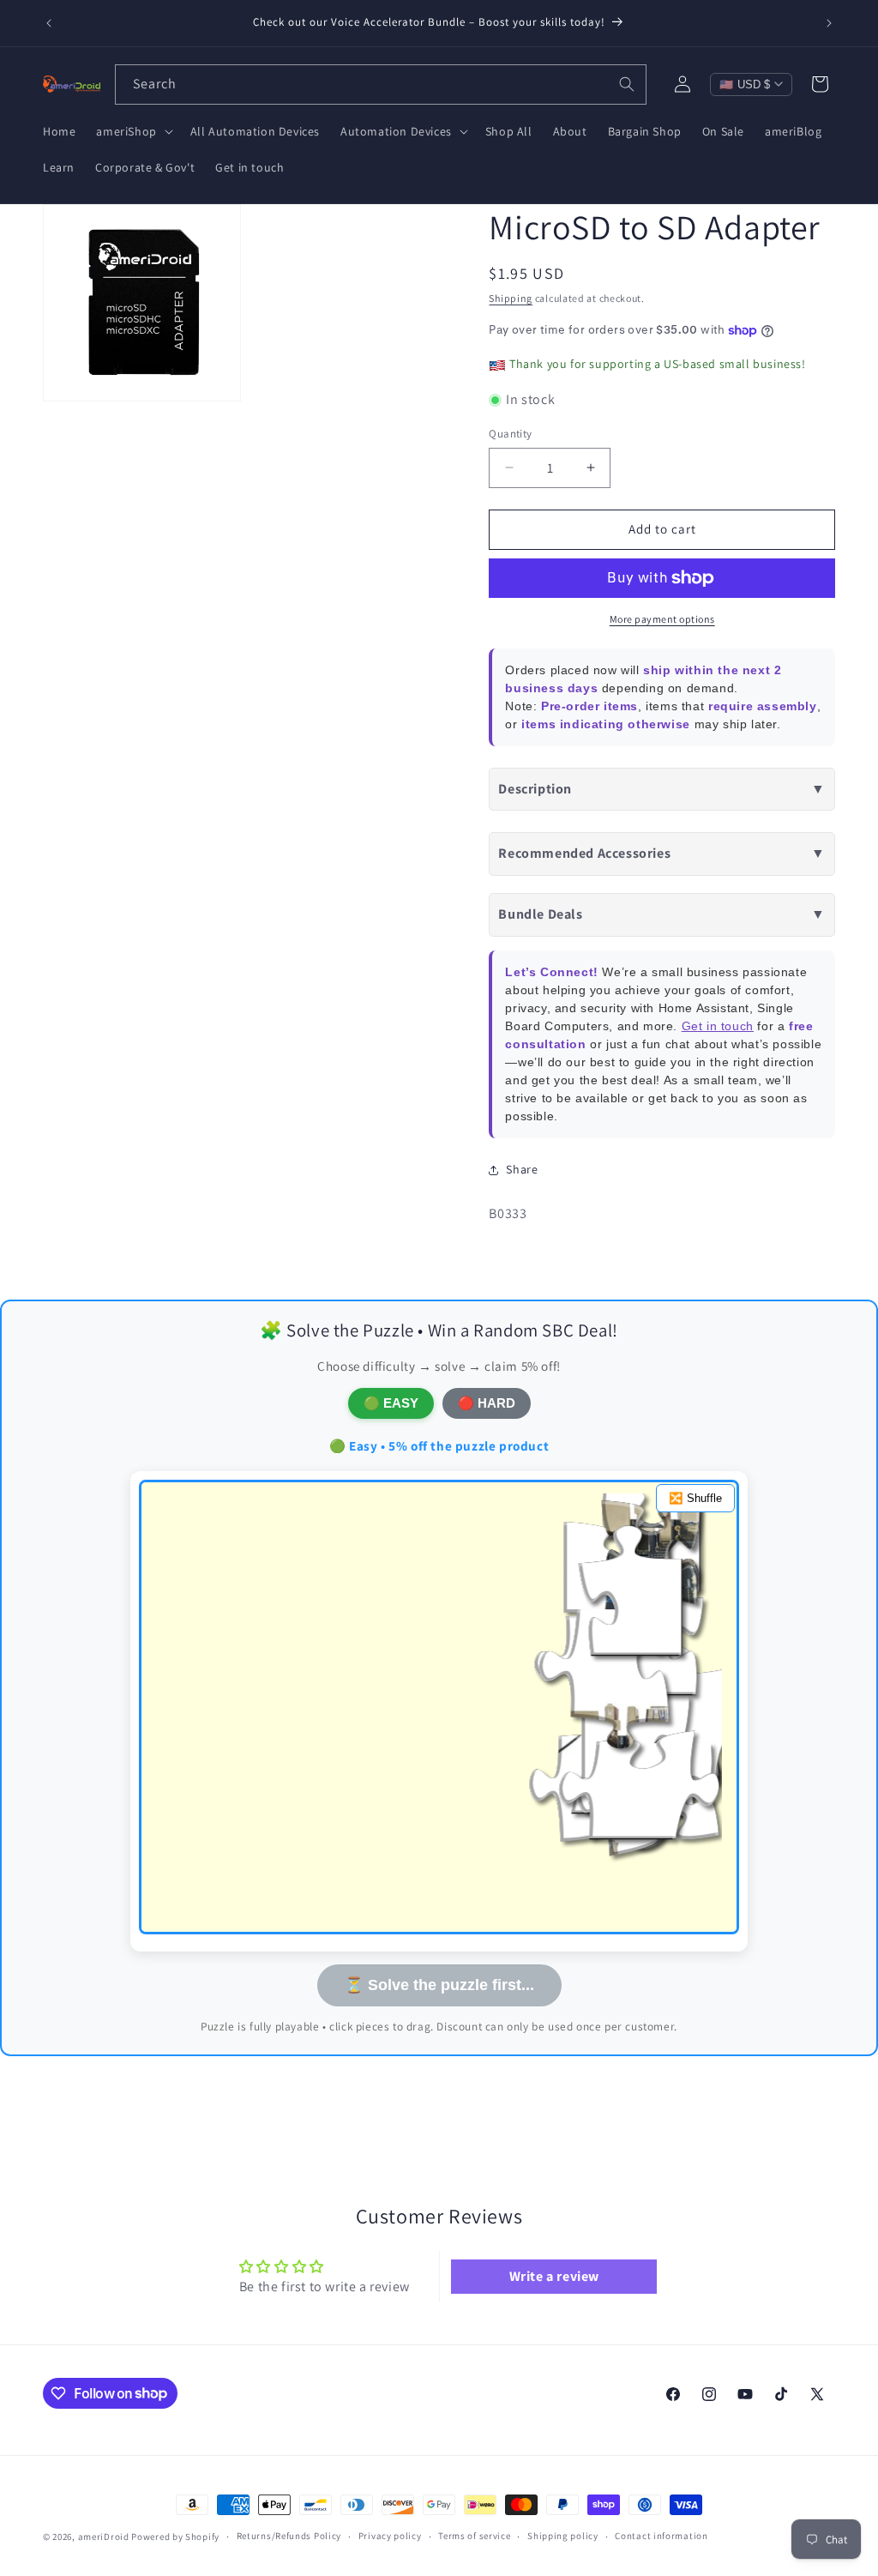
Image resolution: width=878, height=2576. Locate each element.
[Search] (627, 84)
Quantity (510, 434)
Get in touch (718, 1026)
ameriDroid (104, 2537)
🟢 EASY (391, 1403)
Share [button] (522, 1169)
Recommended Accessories (662, 853)
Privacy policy (390, 2536)
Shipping (511, 298)
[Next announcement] (829, 23)
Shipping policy (563, 2536)
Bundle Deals (662, 914)
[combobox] (381, 84)
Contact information (661, 2536)
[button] (132, 131)
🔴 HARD (487, 1403)
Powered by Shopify (175, 2537)
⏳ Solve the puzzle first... (439, 1985)
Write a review (554, 2276)
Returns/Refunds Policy (289, 2536)
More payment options (662, 619)
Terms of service (474, 2536)
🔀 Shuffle (695, 1498)
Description (662, 789)
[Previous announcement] (49, 23)
